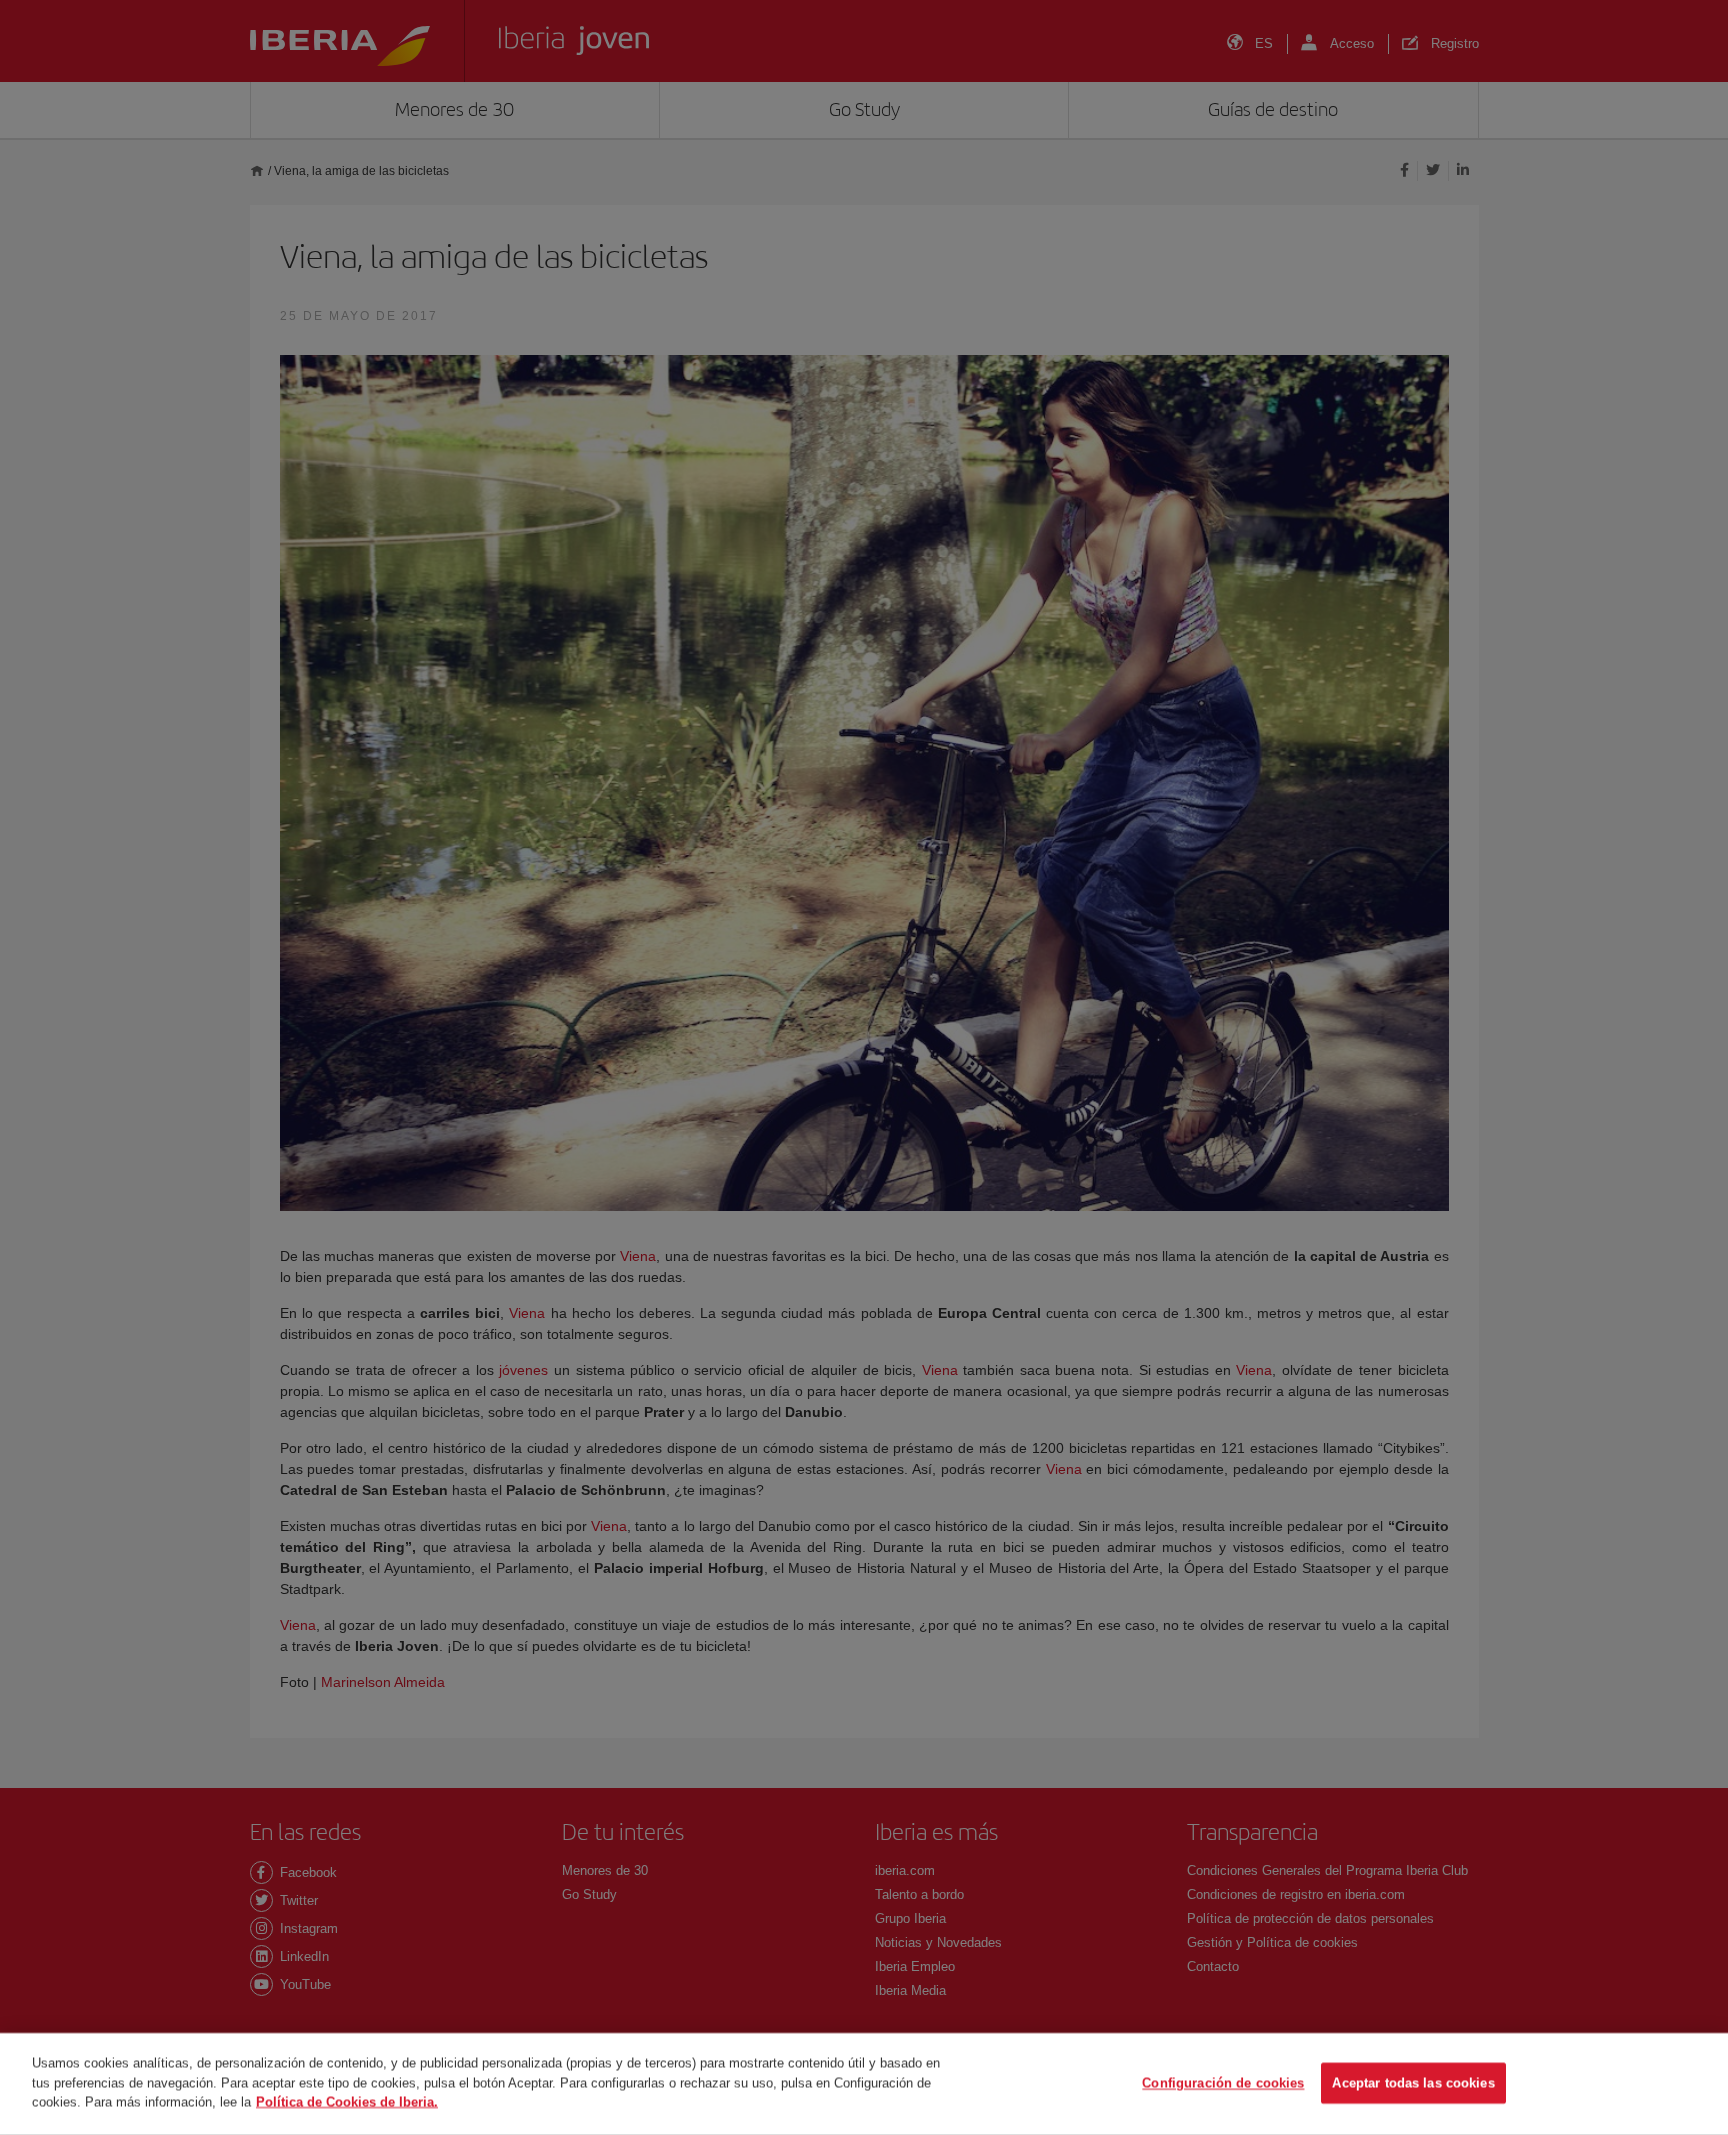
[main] (864, 2084)
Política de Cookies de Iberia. (347, 2101)
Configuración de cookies (1223, 2083)
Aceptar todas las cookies (1413, 2083)
